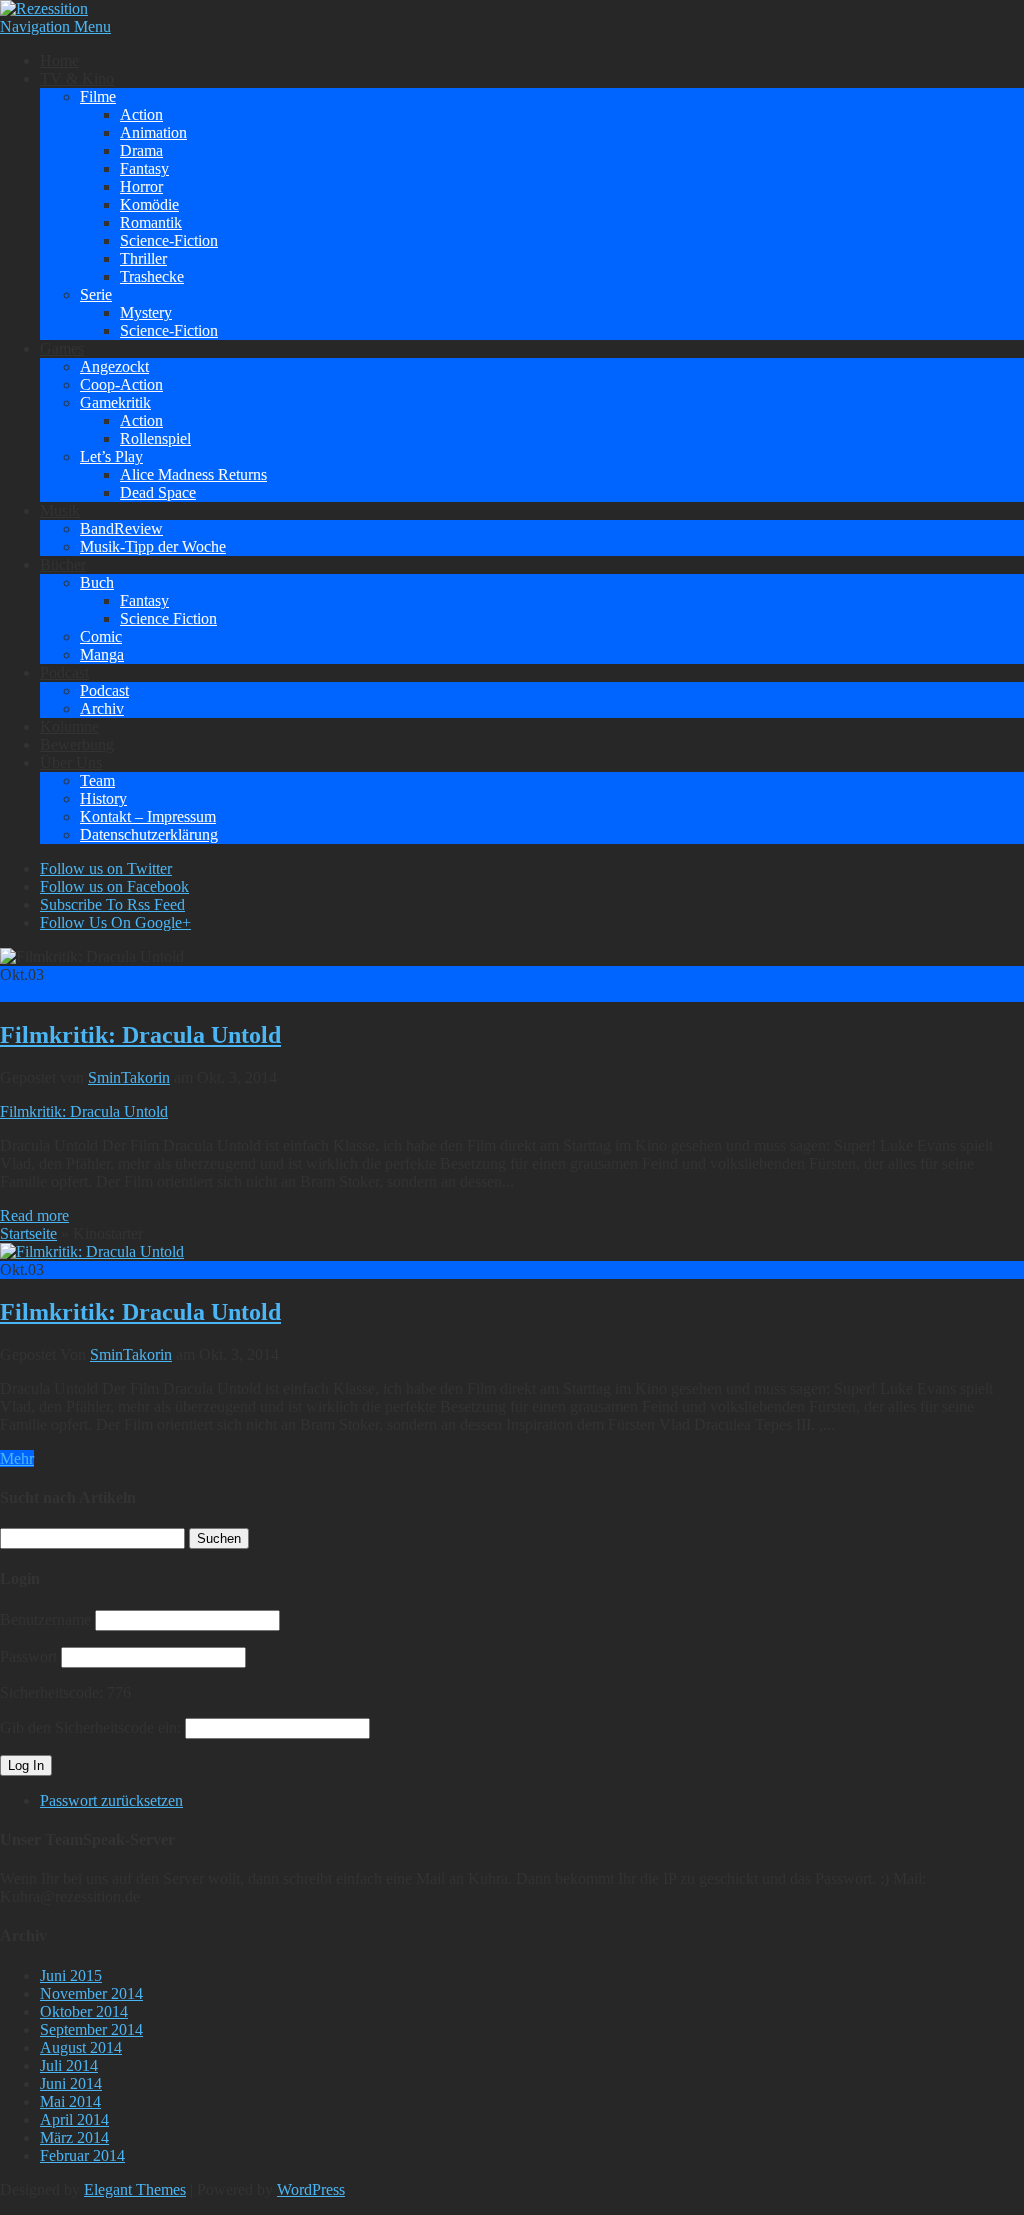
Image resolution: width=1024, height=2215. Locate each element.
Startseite (28, 1233)
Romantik (151, 222)
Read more (34, 1215)
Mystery (146, 312)
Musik (60, 510)
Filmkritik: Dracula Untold (140, 1035)
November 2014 (91, 1993)
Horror (141, 186)
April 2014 (74, 2119)
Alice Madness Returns (193, 474)
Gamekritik (115, 402)
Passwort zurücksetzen (111, 1800)
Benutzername (45, 1619)
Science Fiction (168, 618)
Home (59, 60)
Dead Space (158, 492)
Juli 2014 (69, 2065)
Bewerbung (77, 744)
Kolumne (69, 726)
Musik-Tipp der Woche (153, 546)
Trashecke (152, 276)
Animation (153, 132)
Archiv (102, 708)
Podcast (64, 672)
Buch (97, 582)
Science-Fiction (169, 240)
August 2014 (81, 2047)
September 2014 (91, 2029)
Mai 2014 (70, 2101)
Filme (98, 96)
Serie (96, 294)
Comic (101, 636)
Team (97, 780)
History (103, 798)
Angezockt (114, 366)
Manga (102, 654)
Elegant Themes (135, 2189)
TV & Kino (77, 78)
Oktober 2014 (84, 2011)
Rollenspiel (155, 438)
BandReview (121, 528)
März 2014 (74, 2137)
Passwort (28, 1656)
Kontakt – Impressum (148, 816)
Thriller (143, 258)
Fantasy (144, 168)
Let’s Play (111, 456)
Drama (141, 150)
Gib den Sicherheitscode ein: (90, 1727)
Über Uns (71, 762)
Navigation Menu (55, 26)
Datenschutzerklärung (149, 834)
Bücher (63, 564)
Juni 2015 (71, 1975)
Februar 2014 (82, 2155)
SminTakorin (129, 1077)
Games (62, 348)
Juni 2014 (71, 2083)
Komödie (149, 204)
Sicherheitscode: (51, 1692)
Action (141, 114)
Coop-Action (121, 384)
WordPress (311, 2189)
